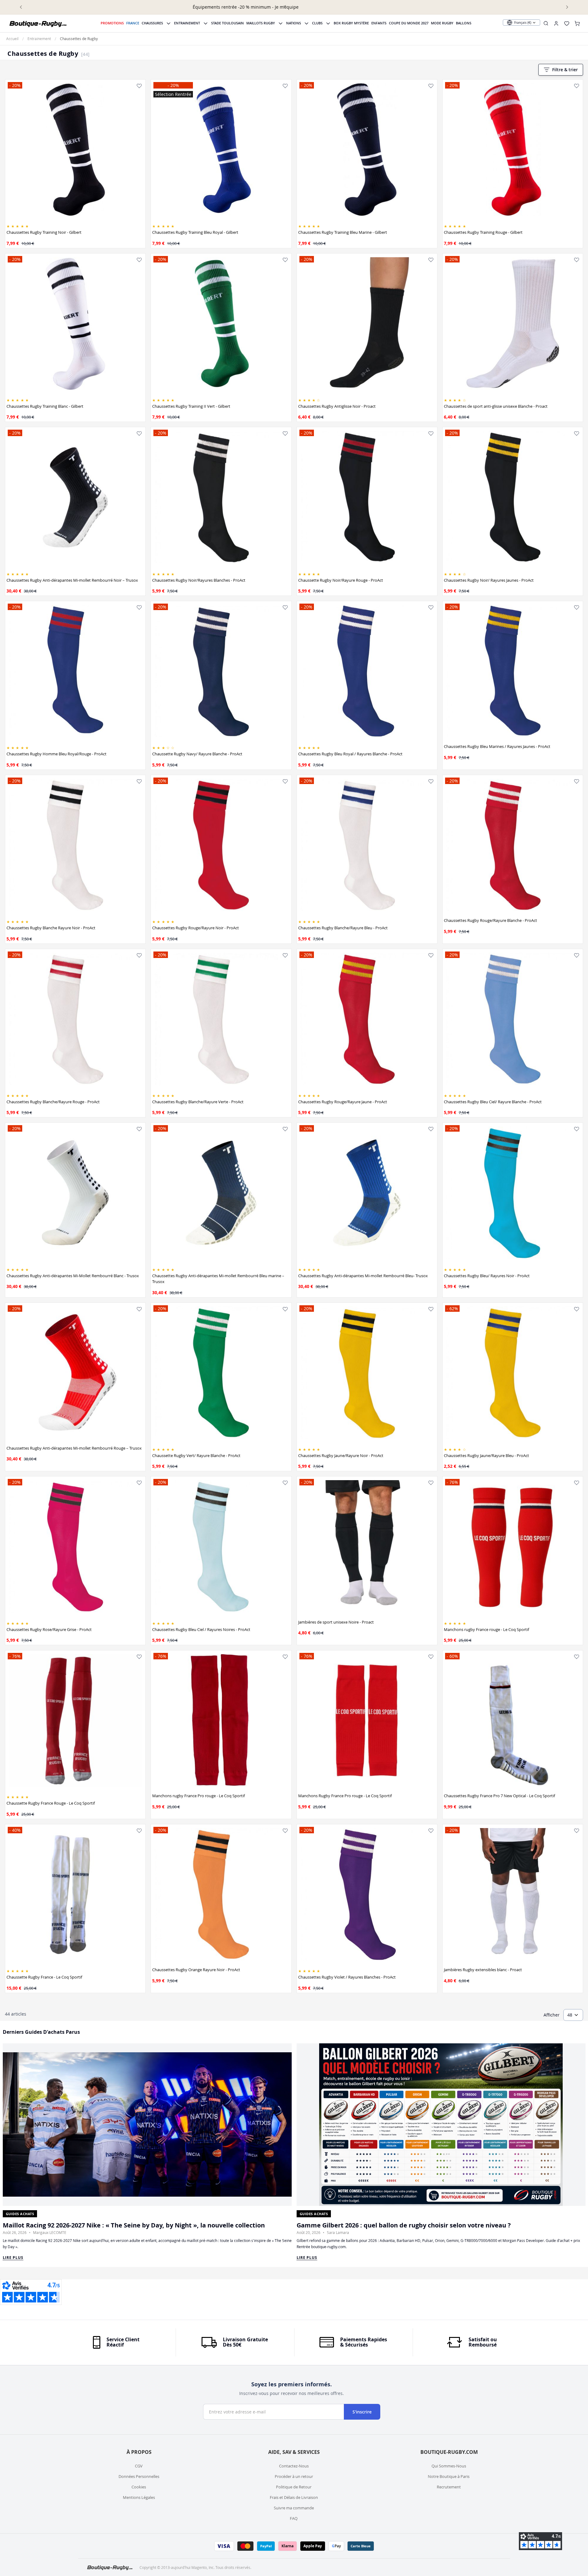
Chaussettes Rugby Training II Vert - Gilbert (191, 406)
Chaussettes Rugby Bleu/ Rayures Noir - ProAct (487, 1276)
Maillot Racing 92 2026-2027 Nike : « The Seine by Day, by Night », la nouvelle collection (134, 2225)
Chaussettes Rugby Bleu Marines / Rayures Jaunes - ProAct (497, 746)
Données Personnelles (139, 2476)
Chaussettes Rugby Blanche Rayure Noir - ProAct (51, 928)
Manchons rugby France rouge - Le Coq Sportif (486, 1629)
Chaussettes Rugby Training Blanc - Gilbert (45, 406)
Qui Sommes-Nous (449, 2466)
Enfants (379, 23)
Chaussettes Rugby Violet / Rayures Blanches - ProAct (347, 1977)
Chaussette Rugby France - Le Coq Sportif (44, 1977)
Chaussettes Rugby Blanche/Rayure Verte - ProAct (198, 1102)
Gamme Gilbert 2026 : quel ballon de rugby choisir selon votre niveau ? (404, 2225)
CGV (139, 2466)
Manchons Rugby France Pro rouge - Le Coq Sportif (345, 1796)
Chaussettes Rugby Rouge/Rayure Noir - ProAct (196, 928)
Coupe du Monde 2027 (409, 23)
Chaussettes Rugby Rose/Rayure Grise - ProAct (49, 1629)
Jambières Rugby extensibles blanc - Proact (483, 1970)
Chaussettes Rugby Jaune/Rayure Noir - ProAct (341, 1455)
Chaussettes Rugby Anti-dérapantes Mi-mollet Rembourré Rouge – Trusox (74, 1448)
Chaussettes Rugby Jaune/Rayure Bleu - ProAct (486, 1455)
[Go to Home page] (38, 23)
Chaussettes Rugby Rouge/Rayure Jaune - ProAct (343, 1102)
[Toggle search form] (546, 23)
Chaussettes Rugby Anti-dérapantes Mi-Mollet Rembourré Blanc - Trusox (73, 1276)
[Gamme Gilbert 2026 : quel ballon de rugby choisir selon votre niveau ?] (441, 2125)
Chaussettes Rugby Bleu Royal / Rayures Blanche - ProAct (350, 754)
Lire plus (13, 2258)
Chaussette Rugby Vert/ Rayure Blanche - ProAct (196, 1455)
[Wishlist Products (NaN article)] (567, 23)
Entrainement (187, 23)
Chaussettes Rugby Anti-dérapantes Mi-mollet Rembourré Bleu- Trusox (363, 1276)
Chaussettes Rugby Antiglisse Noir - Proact (337, 406)
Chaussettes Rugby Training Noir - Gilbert (44, 232)
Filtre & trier (565, 70)
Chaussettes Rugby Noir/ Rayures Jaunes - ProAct (489, 580)
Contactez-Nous (294, 2466)
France (133, 23)
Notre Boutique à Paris (449, 2476)
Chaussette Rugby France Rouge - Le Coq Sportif (51, 1803)
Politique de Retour (294, 2487)
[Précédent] (21, 7)
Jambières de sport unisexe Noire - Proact (336, 1622)
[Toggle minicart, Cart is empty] (577, 23)
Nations (294, 23)
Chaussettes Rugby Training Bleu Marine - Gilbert (343, 232)
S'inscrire (362, 2412)
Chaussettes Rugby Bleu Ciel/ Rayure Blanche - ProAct (493, 1102)
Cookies (139, 2487)
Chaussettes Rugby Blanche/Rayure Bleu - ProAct (343, 928)
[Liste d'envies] (139, 86)
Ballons (464, 23)
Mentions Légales (139, 2497)
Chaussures (152, 23)
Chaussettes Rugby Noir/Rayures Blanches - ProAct (199, 580)
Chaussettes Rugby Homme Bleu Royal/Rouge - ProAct (56, 754)
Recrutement (449, 2487)
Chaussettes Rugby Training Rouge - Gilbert (483, 232)
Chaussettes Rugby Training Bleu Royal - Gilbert (195, 232)
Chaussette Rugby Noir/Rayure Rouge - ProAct (341, 580)
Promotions (112, 23)
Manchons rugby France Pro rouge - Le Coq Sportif (198, 1796)
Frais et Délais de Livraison (294, 2497)
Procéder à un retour (294, 2476)
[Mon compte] (556, 23)
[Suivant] (567, 7)
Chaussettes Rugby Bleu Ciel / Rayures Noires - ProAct (201, 1629)
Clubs (317, 23)
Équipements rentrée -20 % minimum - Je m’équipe (294, 7)
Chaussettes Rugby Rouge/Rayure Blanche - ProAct (490, 920)
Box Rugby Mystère (351, 23)
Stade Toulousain (227, 23)
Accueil (12, 39)
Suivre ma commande (294, 2508)
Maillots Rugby (261, 23)
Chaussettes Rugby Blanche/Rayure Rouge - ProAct (53, 1102)
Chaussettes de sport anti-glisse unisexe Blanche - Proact (496, 406)
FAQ (294, 2518)
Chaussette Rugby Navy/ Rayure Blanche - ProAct (197, 754)
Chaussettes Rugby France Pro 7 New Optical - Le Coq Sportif (499, 1796)
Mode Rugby (442, 23)
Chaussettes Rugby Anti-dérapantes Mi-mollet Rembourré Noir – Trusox (72, 580)
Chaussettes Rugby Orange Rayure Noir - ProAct (196, 1970)
